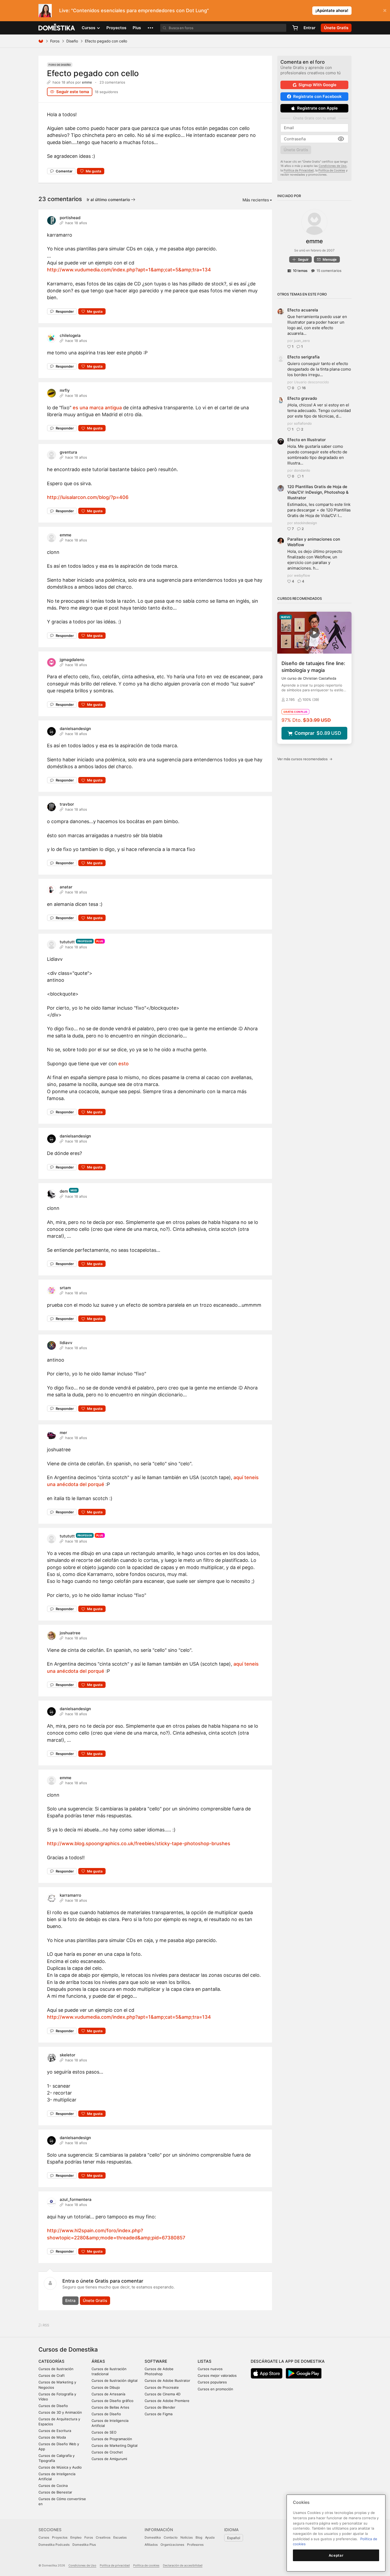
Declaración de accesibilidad (183, 2565)
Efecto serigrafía (304, 357)
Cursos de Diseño (53, 2406)
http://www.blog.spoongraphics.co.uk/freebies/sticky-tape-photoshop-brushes (139, 1843)
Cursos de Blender (160, 2407)
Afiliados (151, 2545)
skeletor (68, 2055)
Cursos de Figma (159, 2414)
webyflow (302, 575)
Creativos (103, 2537)
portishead (70, 218)
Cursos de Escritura (55, 2431)
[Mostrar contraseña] (341, 139)
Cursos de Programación (112, 2439)
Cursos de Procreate (162, 2387)
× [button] (385, 10)
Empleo (76, 2537)
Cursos (44, 2537)
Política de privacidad (115, 2565)
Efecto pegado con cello (93, 73)
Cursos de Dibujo (106, 2387)
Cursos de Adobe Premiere (167, 2401)
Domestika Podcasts (54, 2545)
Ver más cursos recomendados (305, 759)
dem (64, 1191)
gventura (68, 452)
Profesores (195, 2545)
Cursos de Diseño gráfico (112, 2401)
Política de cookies (146, 2565)
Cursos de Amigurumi (109, 2459)
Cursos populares (212, 2382)
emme (87, 82)
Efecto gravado (302, 398)
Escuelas (120, 2537)
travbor (67, 804)
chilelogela (70, 335)
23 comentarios (112, 82)
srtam (65, 1288)
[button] (150, 28)
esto (124, 1064)
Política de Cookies (332, 170)
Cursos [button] (89, 28)
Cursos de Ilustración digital (114, 2380)
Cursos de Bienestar (55, 2492)
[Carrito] (295, 28)
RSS (45, 2325)
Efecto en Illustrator (307, 440)
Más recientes (256, 200)
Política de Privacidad (299, 170)
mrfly (65, 390)
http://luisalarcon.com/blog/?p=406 (88, 497)
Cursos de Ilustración (56, 2369)
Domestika (153, 2537)
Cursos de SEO (104, 2432)
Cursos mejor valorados (217, 2375)
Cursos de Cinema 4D (162, 2394)
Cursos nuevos (210, 2369)
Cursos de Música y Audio (60, 2467)
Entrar (309, 28)
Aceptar (336, 2555)
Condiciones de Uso (333, 166)
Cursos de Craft (52, 2375)
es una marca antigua (97, 408)
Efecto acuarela (303, 310)
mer (63, 1433)
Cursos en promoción (215, 2389)
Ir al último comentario (109, 200)
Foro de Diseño (60, 65)
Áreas (98, 2361)
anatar (66, 887)
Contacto (171, 2537)
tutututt (67, 942)
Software (156, 2361)
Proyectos (116, 28)
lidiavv (66, 1343)
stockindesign (305, 523)
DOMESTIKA (57, 28)
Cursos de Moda (52, 2437)
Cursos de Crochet (107, 2452)
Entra (70, 2301)
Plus (137, 28)
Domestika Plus (84, 2545)
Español (234, 2538)
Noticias (187, 2537)
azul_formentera (76, 2199)
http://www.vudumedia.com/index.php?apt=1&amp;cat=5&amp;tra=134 (129, 270)
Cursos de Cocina (53, 2486)
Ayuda (210, 2537)
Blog (199, 2537)
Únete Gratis (95, 2301)
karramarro (70, 1895)
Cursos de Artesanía (108, 2394)
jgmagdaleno (72, 660)
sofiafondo (303, 423)
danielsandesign (75, 729)
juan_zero (302, 341)
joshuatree (70, 1633)
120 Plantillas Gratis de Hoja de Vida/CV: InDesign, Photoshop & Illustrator (318, 492)
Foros (55, 41)
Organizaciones (172, 2545)
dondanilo (302, 470)
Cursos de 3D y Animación (60, 2412)
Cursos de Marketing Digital (114, 2445)
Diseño (72, 41)
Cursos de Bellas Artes (110, 2407)
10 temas (300, 271)
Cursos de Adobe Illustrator (167, 2380)
